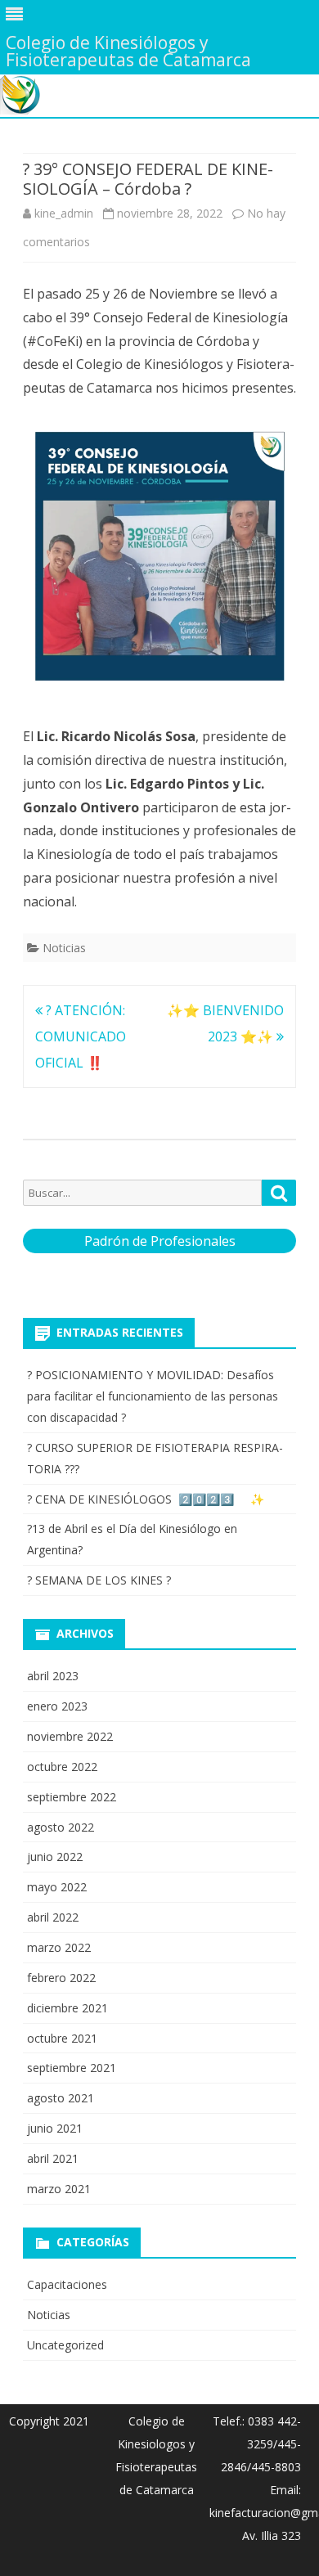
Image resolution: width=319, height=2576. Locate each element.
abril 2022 (53, 1917)
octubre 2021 (62, 2038)
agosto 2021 (61, 2098)
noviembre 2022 (70, 1736)
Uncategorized (65, 2345)
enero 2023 (57, 1706)
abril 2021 (53, 2158)
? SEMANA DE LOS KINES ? (99, 1580)
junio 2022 (55, 1857)
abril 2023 (53, 1676)
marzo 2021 (59, 2189)
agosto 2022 (61, 1827)
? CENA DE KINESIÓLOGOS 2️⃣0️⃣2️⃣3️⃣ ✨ (146, 1499)
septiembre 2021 (72, 2068)
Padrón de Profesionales (160, 1241)
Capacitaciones (67, 2284)
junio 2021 (55, 2128)
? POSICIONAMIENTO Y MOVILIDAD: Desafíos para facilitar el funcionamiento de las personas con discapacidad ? (153, 1396)
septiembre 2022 (72, 1797)
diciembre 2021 (67, 2008)
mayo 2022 (57, 1887)
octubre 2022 (62, 1767)
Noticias (64, 948)
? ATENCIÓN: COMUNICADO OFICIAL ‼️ (81, 1036)
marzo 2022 (59, 1947)
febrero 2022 (61, 1978)
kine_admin (64, 213)
